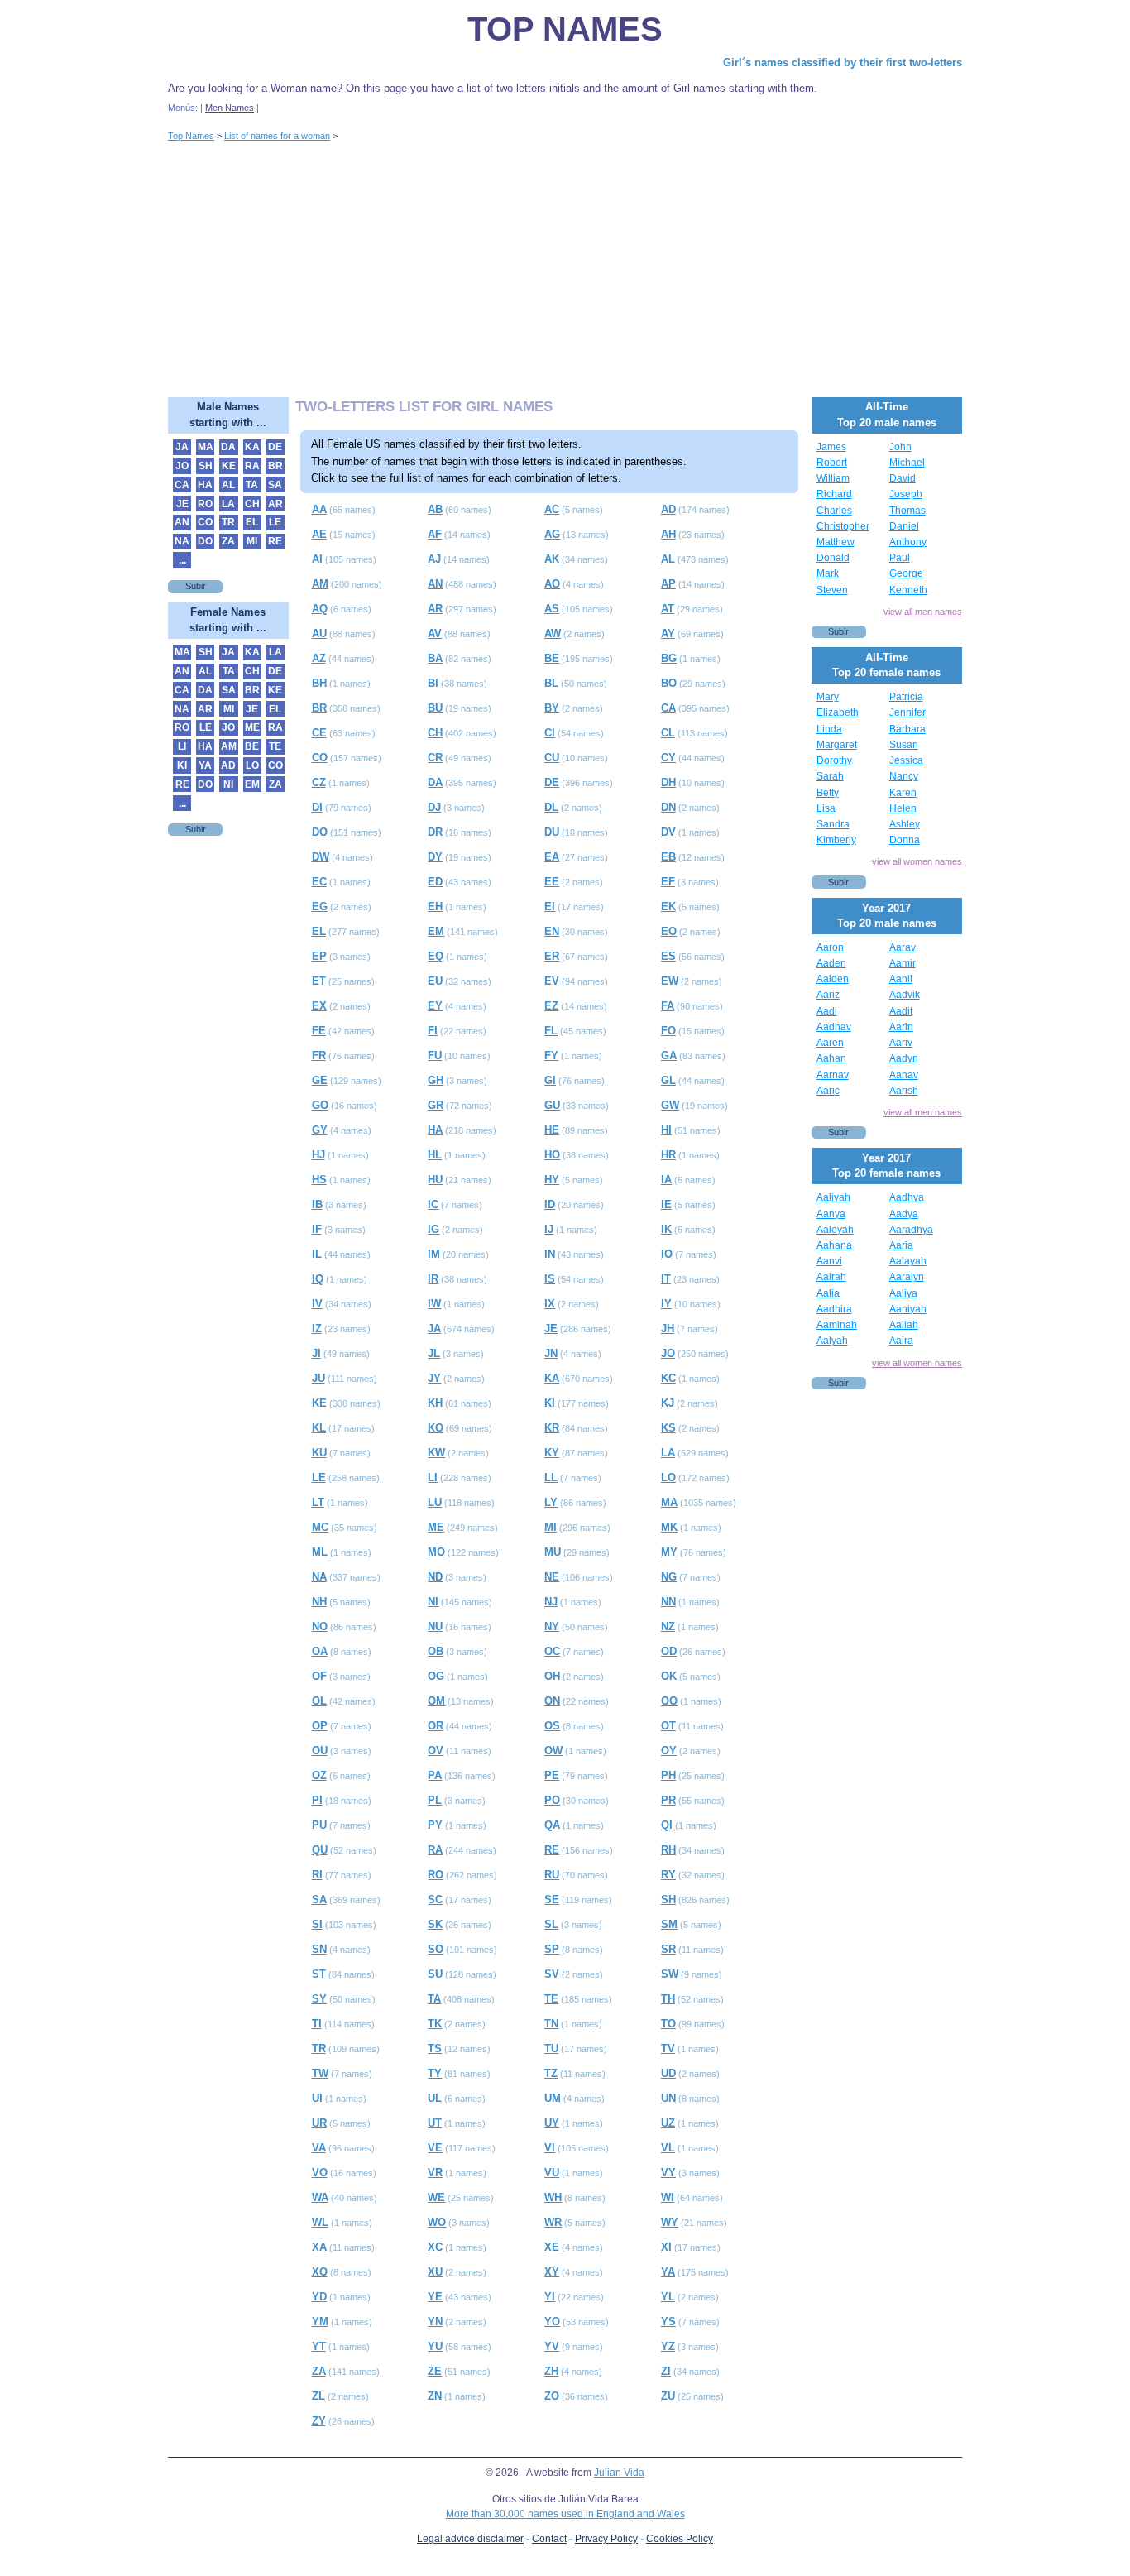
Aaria (901, 1245)
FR (319, 1055)
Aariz (828, 995)
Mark (828, 573)
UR (319, 2123)
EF (668, 882)
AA (319, 509)
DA (435, 782)
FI (433, 1031)
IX (550, 1304)
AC (552, 509)
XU (435, 2272)
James (831, 447)
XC (435, 2247)
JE (551, 1329)
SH (668, 1900)
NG (669, 1577)
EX (319, 1006)
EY (435, 1006)
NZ (668, 1626)
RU (552, 1875)
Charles (834, 511)
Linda (829, 729)
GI (550, 1080)
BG (669, 658)
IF (317, 1229)
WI (668, 2197)
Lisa (826, 808)
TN (551, 2024)
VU (552, 2173)
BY (552, 708)
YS (668, 2322)
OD (669, 1651)
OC (552, 1651)
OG (436, 1676)
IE (666, 1204)
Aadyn (904, 1058)
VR (435, 2173)
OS (552, 1726)
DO (320, 832)
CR (435, 758)
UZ (668, 2123)
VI (550, 2148)
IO (667, 1254)
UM (553, 2098)
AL (668, 559)
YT (319, 2346)
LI (433, 1477)
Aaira (901, 1341)
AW (553, 633)
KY (552, 1453)
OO (669, 1701)
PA (435, 1775)
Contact (549, 2539)
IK (666, 1229)
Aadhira (834, 1309)
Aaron (830, 947)
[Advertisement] (565, 273)
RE (552, 1850)
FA (668, 1006)
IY (666, 1304)
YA (668, 2272)
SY (319, 1999)
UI (317, 2098)
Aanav (904, 1075)
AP (668, 584)
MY (669, 1552)
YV (552, 2346)
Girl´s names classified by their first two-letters (843, 62)
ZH (551, 2371)
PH (668, 1775)
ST (319, 1974)
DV (668, 832)
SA (319, 1900)
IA (666, 1180)
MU (553, 1552)
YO (552, 2322)
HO (552, 1155)
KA (552, 1378)
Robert (832, 463)
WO (437, 2222)
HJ (318, 1155)
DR (435, 832)
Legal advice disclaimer (470, 2539)
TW (320, 2073)
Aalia (828, 1293)
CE (319, 733)
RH (668, 1850)
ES (668, 956)
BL (551, 683)
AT (668, 609)
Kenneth (908, 590)
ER (552, 956)
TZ (551, 2073)
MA (669, 1502)
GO (320, 1105)
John (900, 447)
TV (668, 2048)
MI (551, 1527)
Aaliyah (833, 1197)
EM (436, 931)
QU (320, 1850)
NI (433, 1602)
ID (550, 1204)
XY (552, 2272)
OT (668, 1726)
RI (317, 1875)
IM (434, 1254)
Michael (907, 463)
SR (668, 1949)
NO (320, 1626)
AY (668, 633)
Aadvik (905, 995)
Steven (832, 590)
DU (552, 832)
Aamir (903, 963)
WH (553, 2197)
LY (551, 1502)
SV (552, 1974)
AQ (320, 609)
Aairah (831, 1277)
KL (319, 1428)
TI (317, 2024)
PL (435, 1800)
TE (551, 1999)
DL (551, 807)
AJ (434, 559)
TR (319, 2048)
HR (668, 1155)
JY (434, 1378)
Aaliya (903, 1293)
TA (434, 1999)
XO (320, 2272)
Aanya (831, 1214)
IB (317, 1204)
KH (435, 1403)
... (182, 560)
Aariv (901, 1043)
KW (436, 1453)
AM (320, 584)
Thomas (907, 511)
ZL (318, 2396)
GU (552, 1105)
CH (435, 733)
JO (668, 1353)
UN (668, 2098)
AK (552, 559)
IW (434, 1304)
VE (435, 2148)
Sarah (830, 776)
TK (435, 2024)
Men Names (230, 108)
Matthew (836, 542)
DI (317, 807)
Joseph (906, 494)
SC (435, 1900)
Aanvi (829, 1261)
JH (668, 1329)
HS (319, 1180)
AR (435, 609)
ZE (435, 2371)
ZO (552, 2396)
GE (320, 1080)
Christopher (843, 526)
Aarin (901, 1027)
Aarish (904, 1091)
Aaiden (833, 979)
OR (436, 1726)
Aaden (831, 963)
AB (435, 509)
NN (668, 1602)
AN (435, 584)
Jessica (906, 760)
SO (436, 1949)
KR (552, 1428)
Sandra (833, 824)
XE (552, 2247)
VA (319, 2148)
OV (436, 1751)
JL (434, 1353)
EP (319, 956)
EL (319, 931)
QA (552, 1825)
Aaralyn (907, 1277)
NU (435, 1626)
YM (320, 2322)
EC (319, 882)
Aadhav (834, 1027)
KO (436, 1428)
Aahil (901, 979)
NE (552, 1577)
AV (435, 633)
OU (320, 1751)
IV (317, 1304)
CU (552, 758)
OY (669, 1751)
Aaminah (837, 1325)
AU (319, 633)
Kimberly (836, 840)
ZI (666, 2371)
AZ (319, 658)
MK (669, 1527)
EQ (436, 956)
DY (435, 857)
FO (668, 1031)
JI (316, 1353)
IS (550, 1279)
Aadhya (907, 1197)
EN (552, 931)
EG (320, 907)
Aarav (903, 947)
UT (435, 2123)
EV (552, 981)
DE (552, 782)
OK (669, 1676)
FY (551, 1055)
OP (320, 1726)
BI (433, 683)
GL (668, 1080)
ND (435, 1577)
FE (319, 1031)
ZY (319, 2421)
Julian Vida (619, 2473)
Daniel (904, 526)
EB (668, 857)
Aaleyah (835, 1230)
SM (669, 1924)
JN (551, 1353)
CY (668, 758)
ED (435, 882)
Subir (196, 586)
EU (435, 981)
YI (550, 2297)
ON (552, 1701)
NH (319, 1602)
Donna (905, 840)
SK (435, 1924)
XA (319, 2247)
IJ (549, 1229)
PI (317, 1800)
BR (319, 708)
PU (319, 1825)
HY (552, 1180)
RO (436, 1875)
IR (433, 1279)
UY (552, 2123)
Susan (904, 745)
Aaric (828, 1091)
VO (320, 2173)
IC (433, 1204)
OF (319, 1676)
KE (319, 1403)
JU (318, 1378)
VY (668, 2173)
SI (317, 1924)
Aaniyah (908, 1309)
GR (436, 1105)
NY (552, 1626)
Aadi (827, 1011)
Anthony (908, 542)
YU (435, 2346)
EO (669, 931)
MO (436, 1552)
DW (321, 857)
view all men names (923, 612)
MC (320, 1527)
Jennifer (907, 712)
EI (550, 907)
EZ (551, 1006)
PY (435, 1825)
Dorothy (834, 760)
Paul (900, 558)
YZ (668, 2346)
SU (435, 1974)
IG (433, 1229)
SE (552, 1900)
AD (668, 509)
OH (552, 1676)
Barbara (907, 729)
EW (670, 981)
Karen (903, 793)
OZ (319, 1775)
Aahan (831, 1058)
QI (667, 1825)
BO (669, 683)
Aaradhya (911, 1230)
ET (319, 981)
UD (668, 2073)
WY (670, 2222)
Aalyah (832, 1341)
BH (319, 683)
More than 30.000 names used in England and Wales (565, 2514)
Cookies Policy (680, 2539)
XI (666, 2247)
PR (668, 1800)
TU (551, 2048)
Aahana (834, 1245)
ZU (668, 2396)
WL (320, 2222)
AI (317, 559)
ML (320, 1552)
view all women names (917, 861)
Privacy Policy (606, 2539)
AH (668, 534)
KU (319, 1453)
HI (666, 1130)
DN (668, 807)
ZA (319, 2371)
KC (668, 1378)
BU (435, 708)
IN (550, 1254)
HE (552, 1130)
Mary (828, 697)
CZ (319, 782)
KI (550, 1403)
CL (668, 733)
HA (435, 1130)
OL (319, 1701)
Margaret (837, 745)
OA (320, 1651)
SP (552, 1949)
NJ (551, 1602)
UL (435, 2098)
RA (435, 1850)
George (906, 573)
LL (551, 1477)
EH (435, 907)
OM (436, 1701)
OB (436, 1651)
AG (552, 534)
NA (319, 1577)
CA (668, 708)
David (903, 478)
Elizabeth (838, 712)
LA (668, 1453)
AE (319, 534)
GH (436, 1080)
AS (552, 609)
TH (668, 1999)
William (833, 478)
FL (551, 1031)
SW (670, 1974)
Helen (903, 808)
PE (552, 1775)
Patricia (906, 697)
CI (550, 733)
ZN (435, 2396)
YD (319, 2297)
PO (552, 1800)
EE (552, 882)
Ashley (905, 824)
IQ (318, 1279)
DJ (434, 807)
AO (552, 584)
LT (318, 1502)
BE (552, 658)
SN (319, 1949)
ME (436, 1527)
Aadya (904, 1214)
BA (435, 658)
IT (666, 1279)
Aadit (901, 1011)
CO (320, 758)
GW (670, 1105)
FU (435, 1055)
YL (668, 2297)
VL (668, 2148)
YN (435, 2322)
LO (668, 1477)
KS (668, 1428)
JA (434, 1329)
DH (668, 782)
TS (435, 2048)
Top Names (565, 29)
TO (668, 2024)
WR (553, 2222)
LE (319, 1477)
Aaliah (904, 1325)
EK (668, 907)
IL (317, 1254)
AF (435, 534)
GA (669, 1055)
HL (435, 1155)
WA (320, 2197)
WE (436, 2197)
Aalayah (908, 1261)
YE (435, 2297)
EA (552, 857)
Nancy (904, 776)
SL (551, 1924)
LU (435, 1502)
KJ (668, 1403)
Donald (833, 558)
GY (320, 1130)
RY (668, 1875)
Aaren (830, 1043)
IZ (317, 1329)
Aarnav (833, 1075)
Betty (828, 793)
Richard (834, 494)
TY (435, 2073)
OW (553, 1751)
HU (435, 1180)
